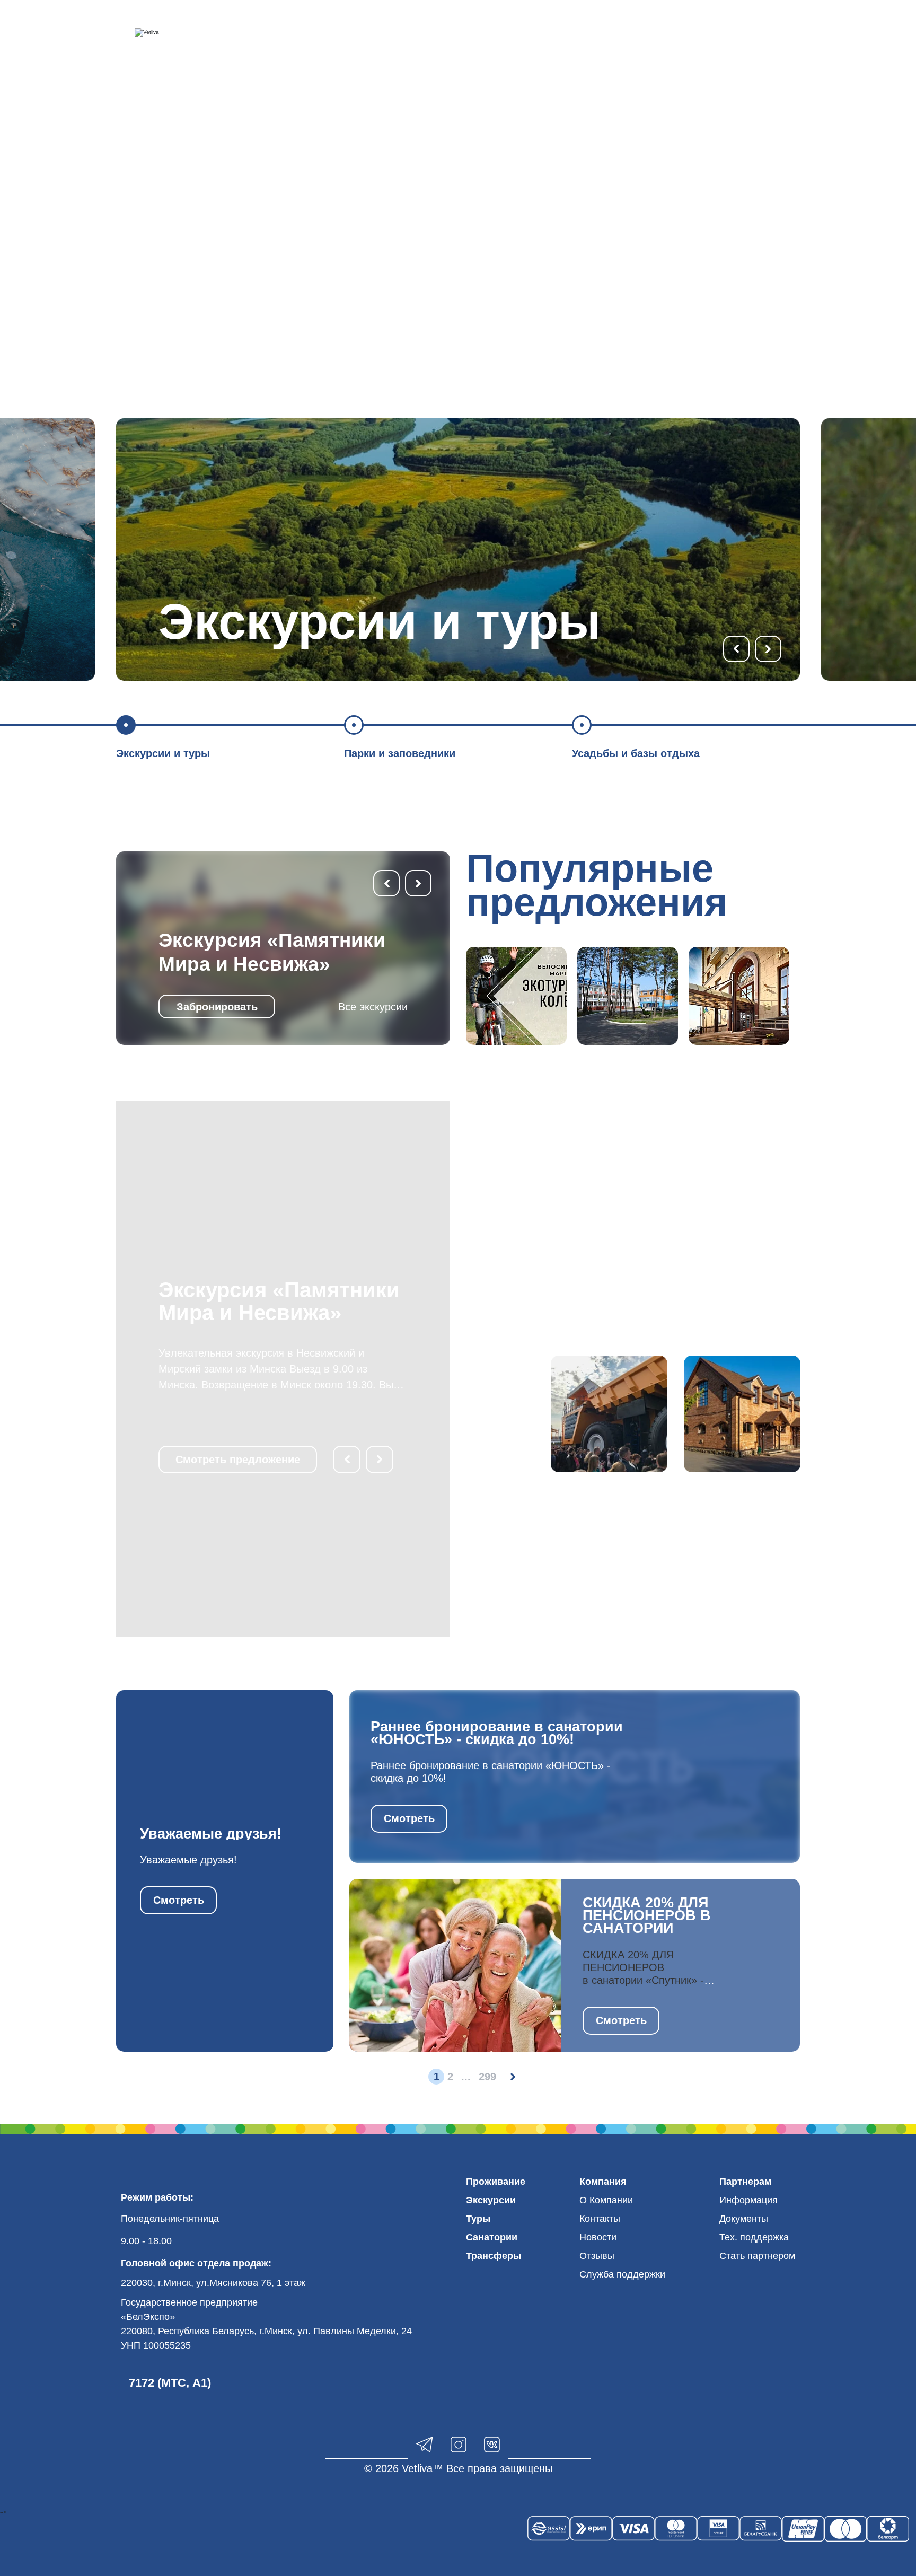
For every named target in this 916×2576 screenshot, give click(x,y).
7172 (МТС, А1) (170, 2383)
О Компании (606, 2200)
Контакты (600, 2219)
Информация (748, 2200)
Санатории (492, 2237)
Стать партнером (757, 2256)
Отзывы (597, 2256)
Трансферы (494, 2256)
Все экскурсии (373, 1007)
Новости (598, 2237)
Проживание (496, 2182)
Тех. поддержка (754, 2237)
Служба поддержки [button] (622, 2274)
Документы (744, 2219)
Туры (478, 2219)
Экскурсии (491, 2200)
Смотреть (179, 1900)
